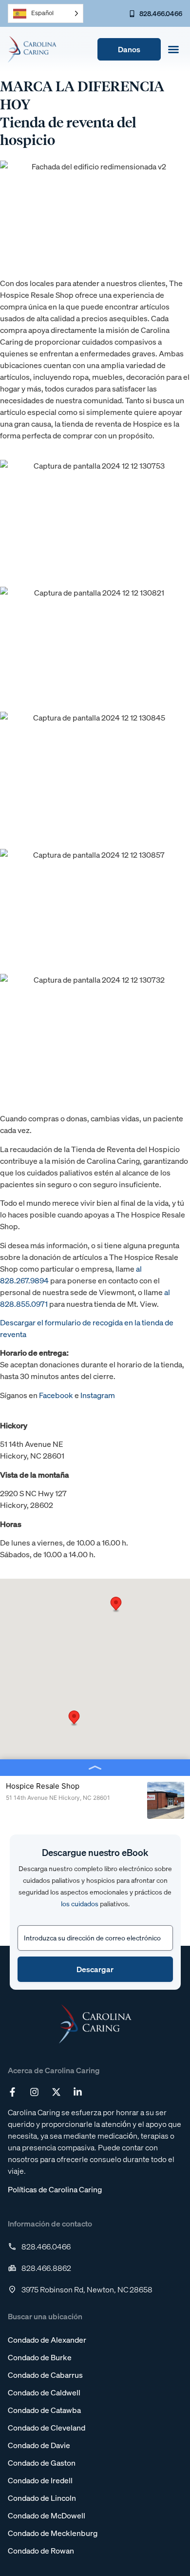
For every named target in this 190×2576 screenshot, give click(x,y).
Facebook (56, 1395)
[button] (173, 49)
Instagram (98, 1395)
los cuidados (80, 1904)
